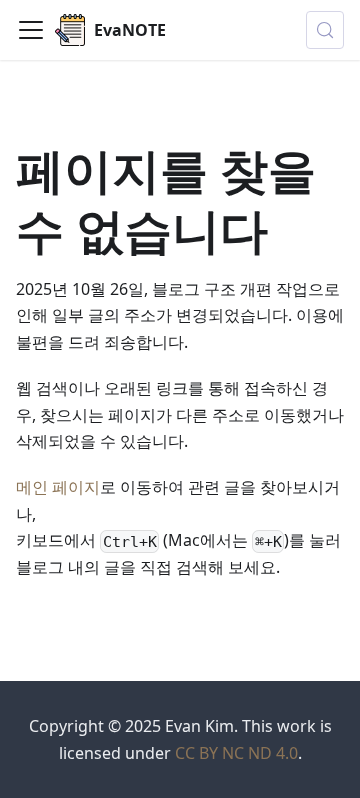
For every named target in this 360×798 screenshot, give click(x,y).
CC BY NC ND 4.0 (236, 753)
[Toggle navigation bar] (31, 30)
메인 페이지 (58, 487)
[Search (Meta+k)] (325, 30)
